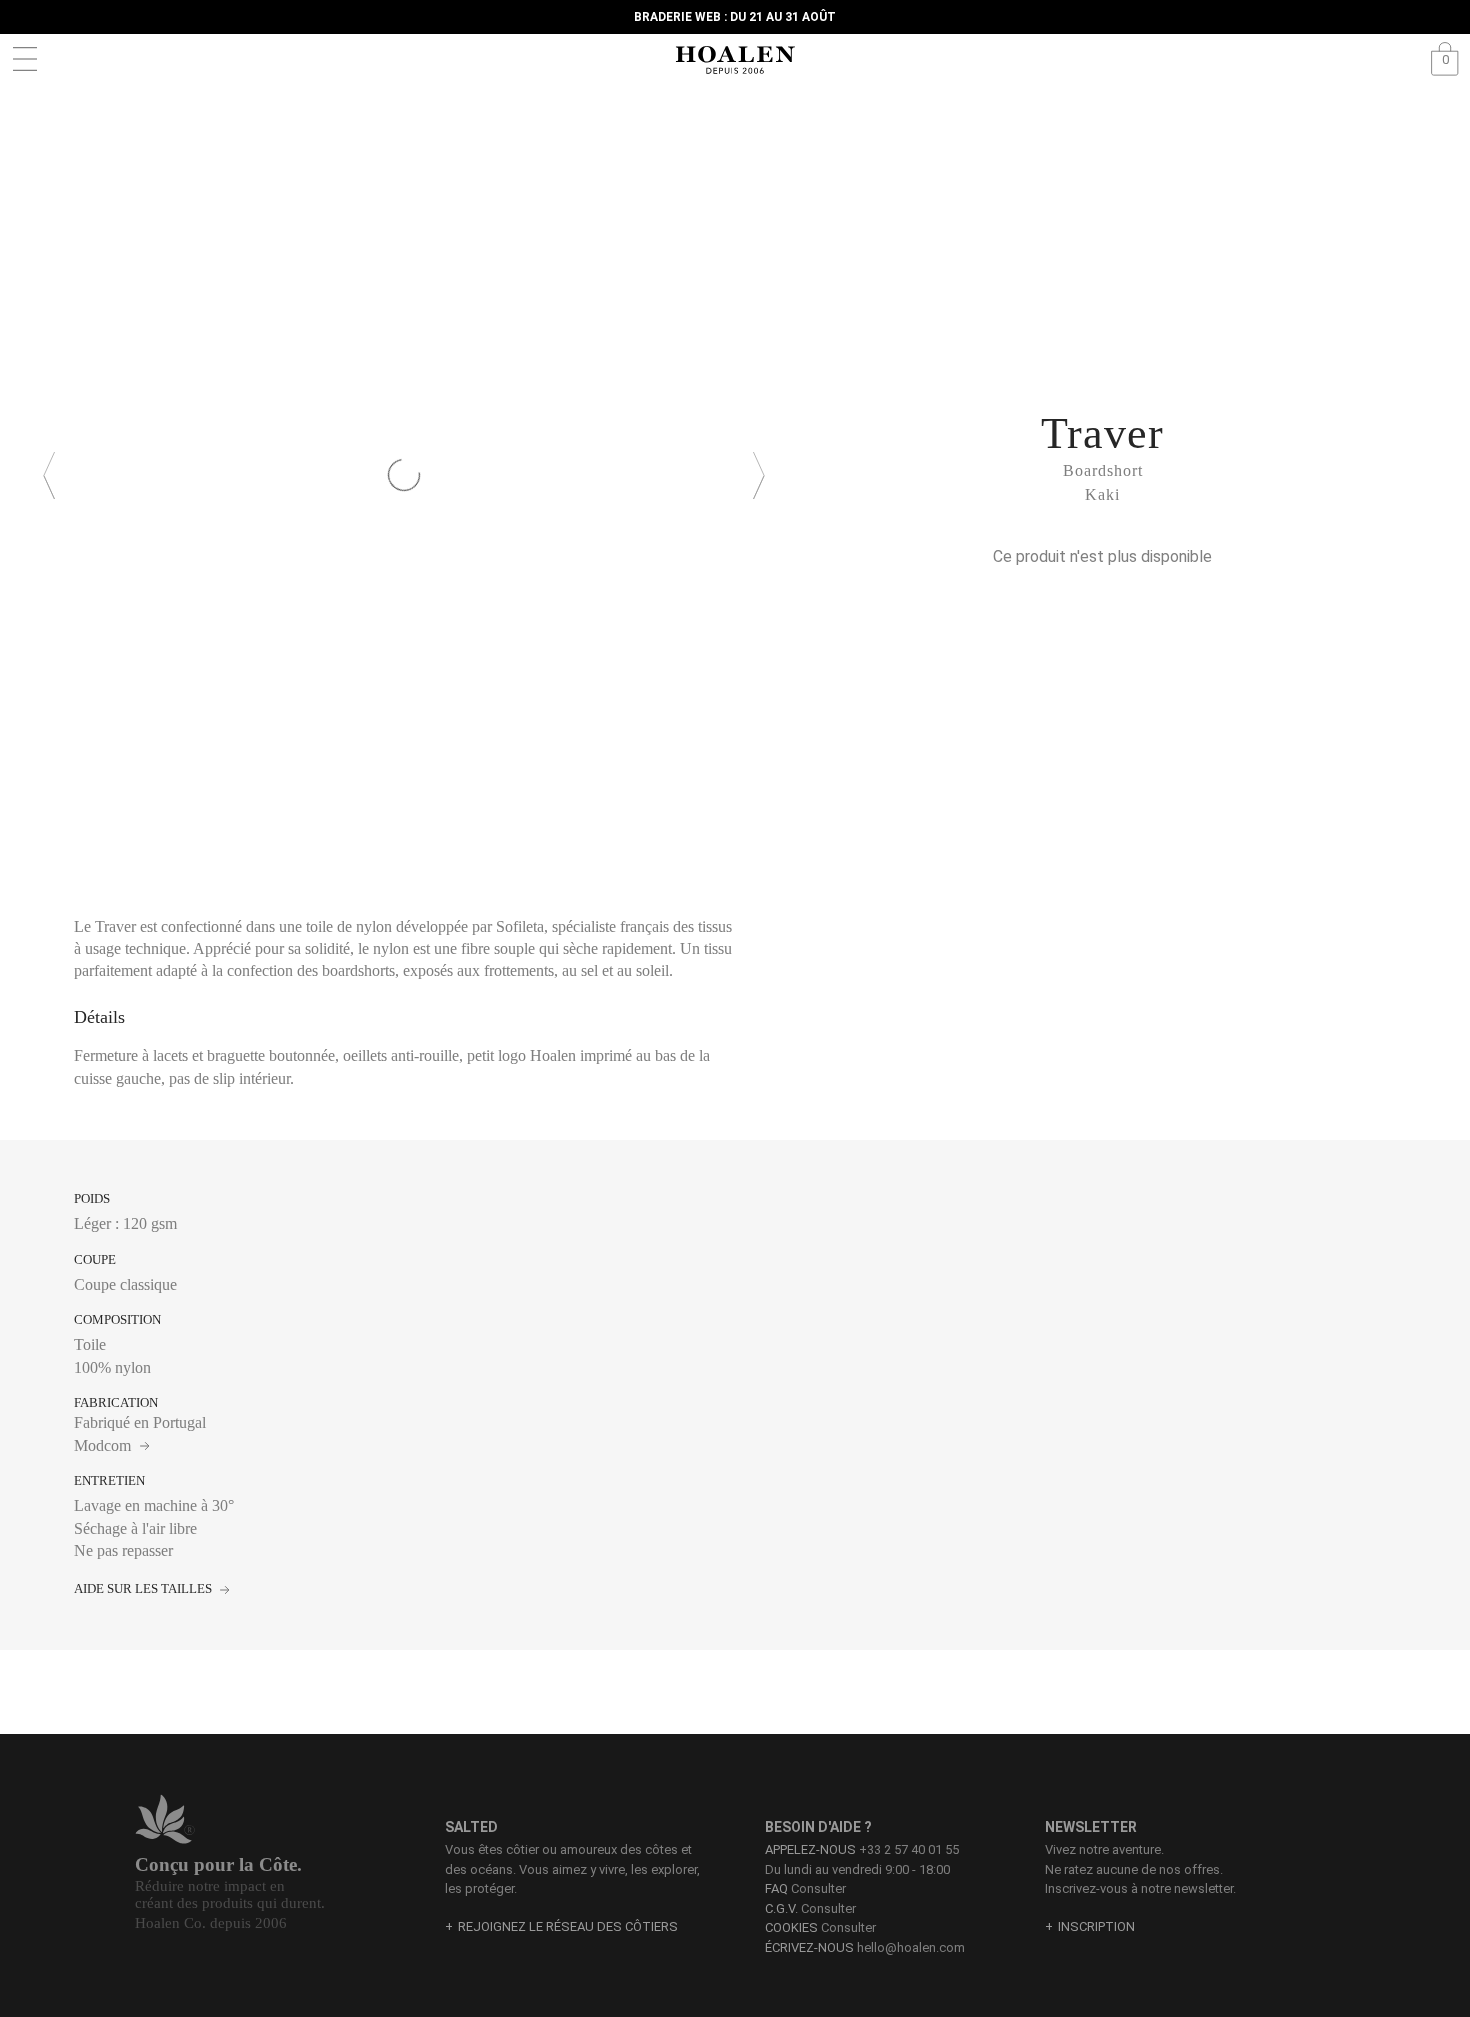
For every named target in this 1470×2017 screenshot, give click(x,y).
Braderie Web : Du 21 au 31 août (735, 17)
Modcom (104, 1445)
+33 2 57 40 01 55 (909, 1849)
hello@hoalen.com (911, 1947)
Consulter (805, 1888)
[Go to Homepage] (735, 60)
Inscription (1096, 1926)
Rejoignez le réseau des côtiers (568, 1926)
